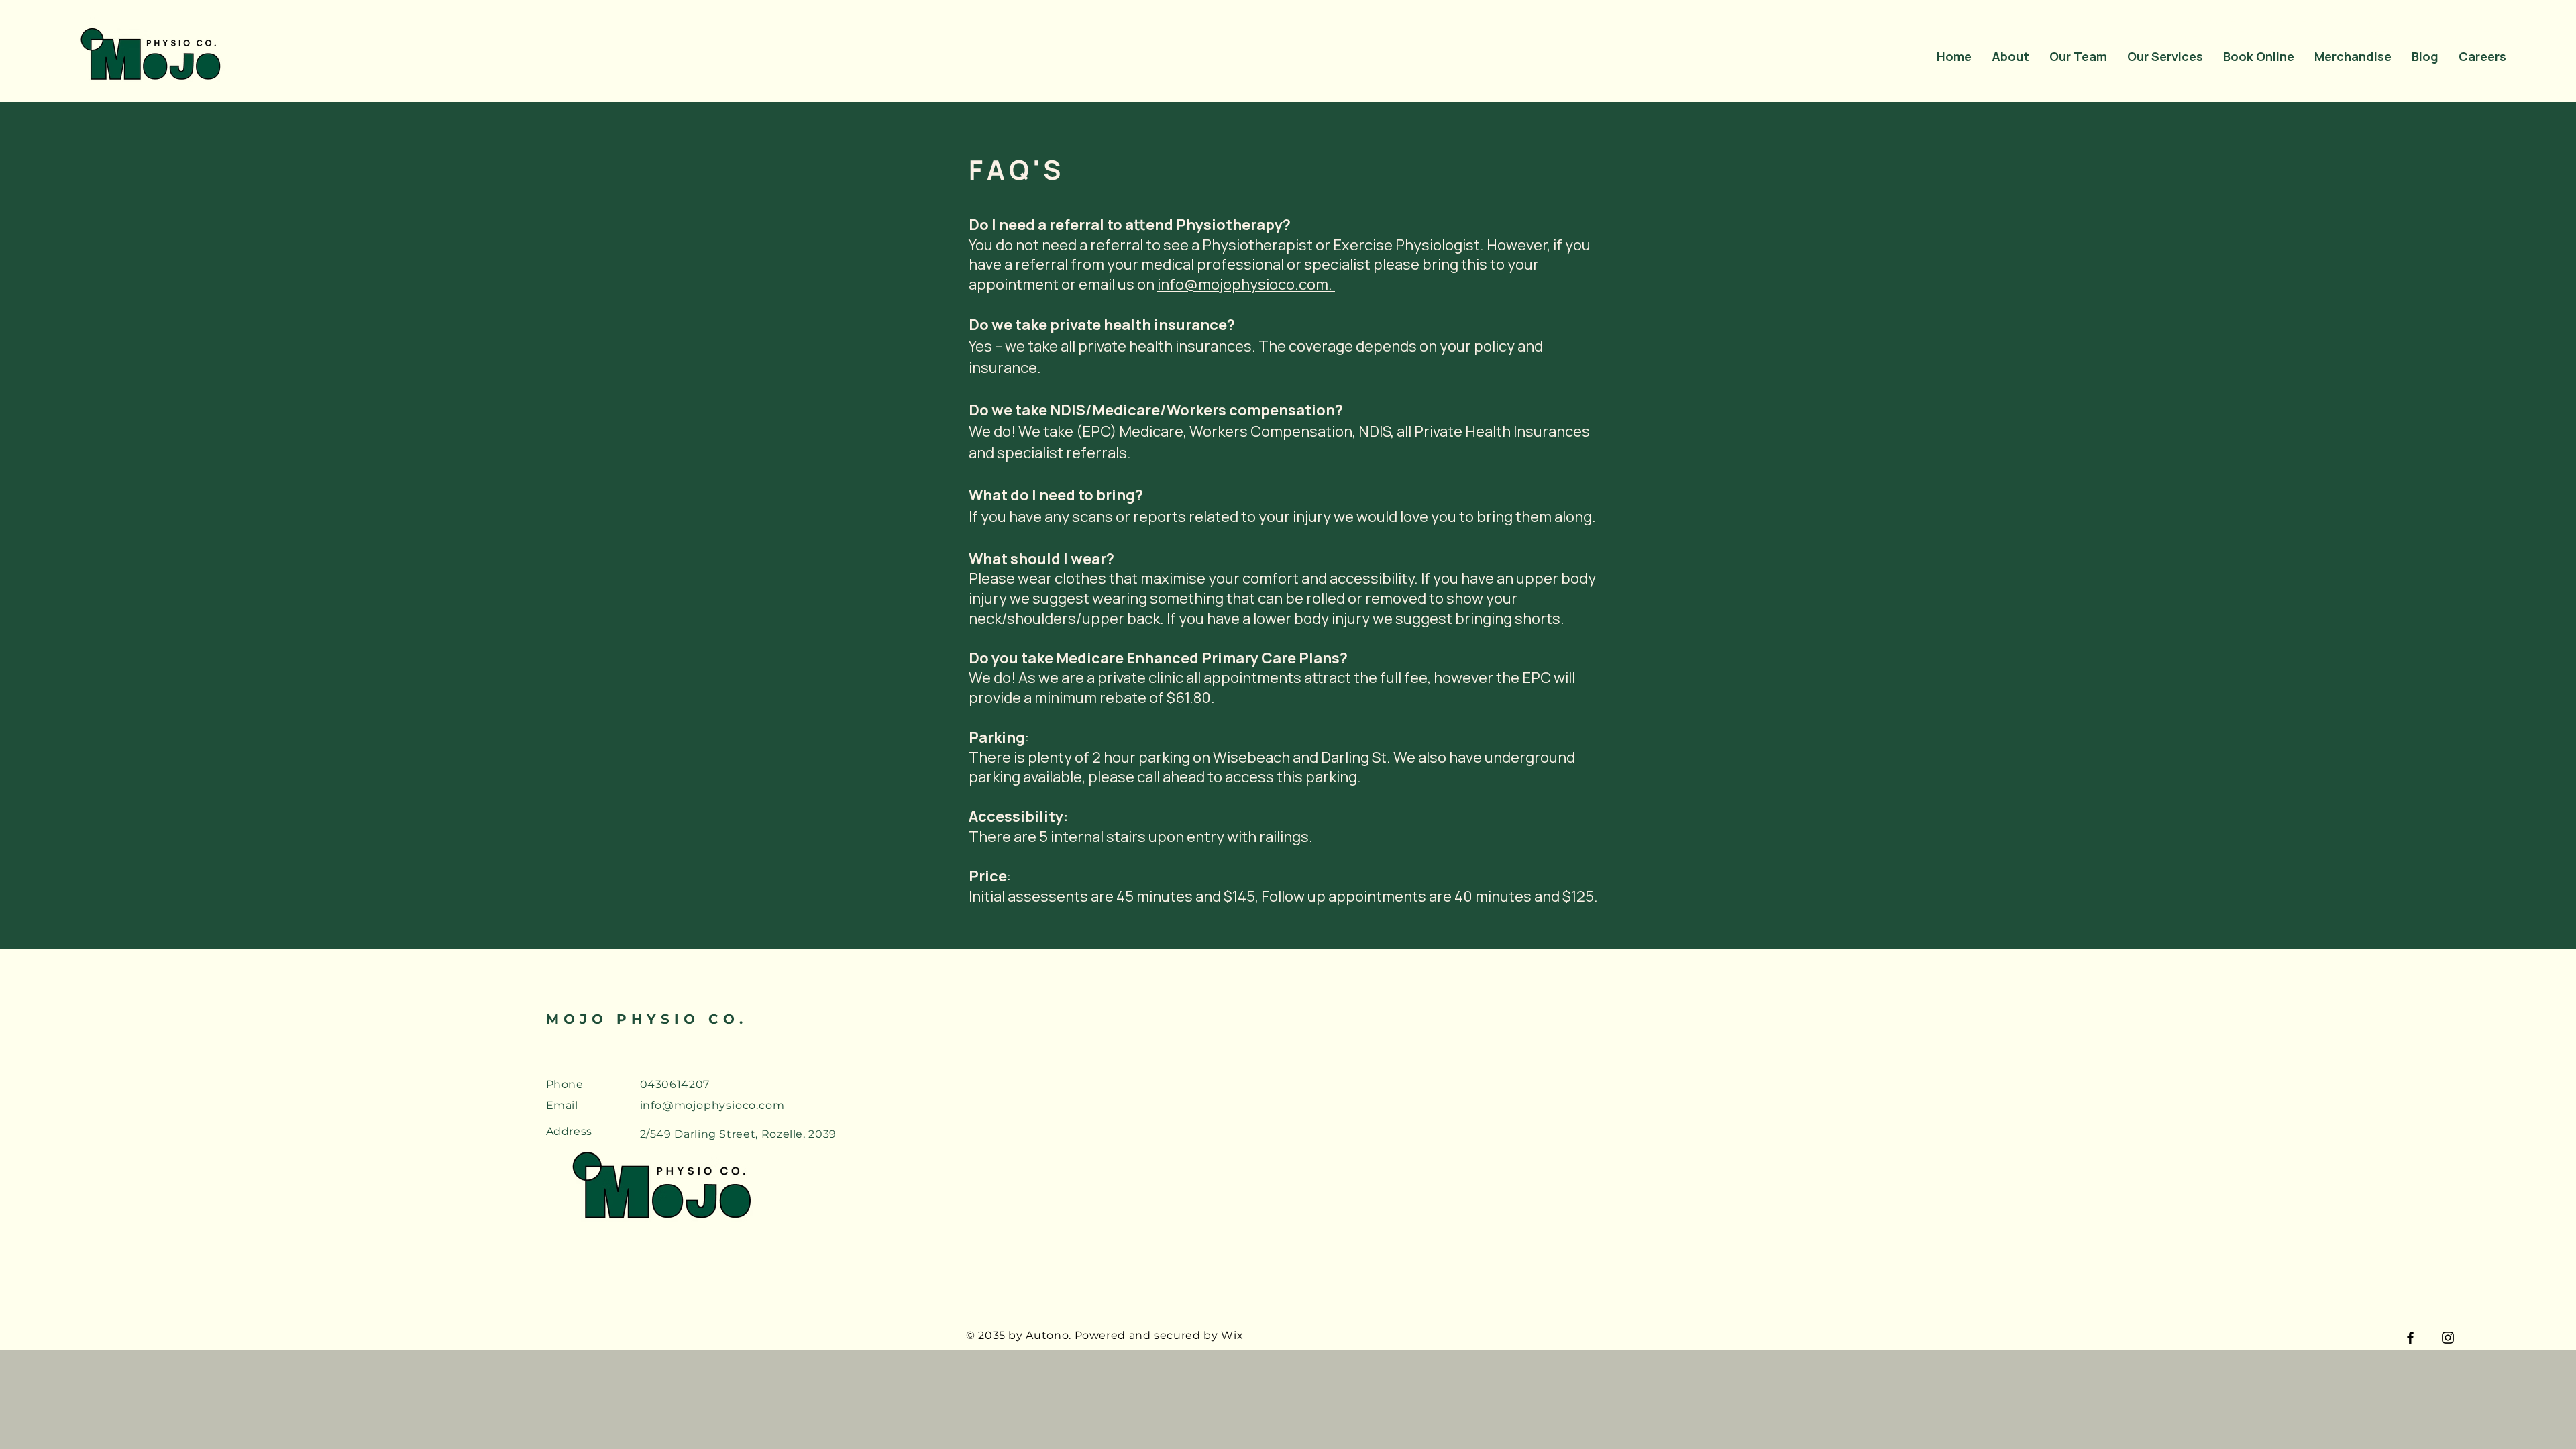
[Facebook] (2410, 1338)
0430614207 (675, 1084)
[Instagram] (2448, 1338)
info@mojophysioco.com (712, 1105)
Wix (1232, 1335)
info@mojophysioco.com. (1246, 284)
